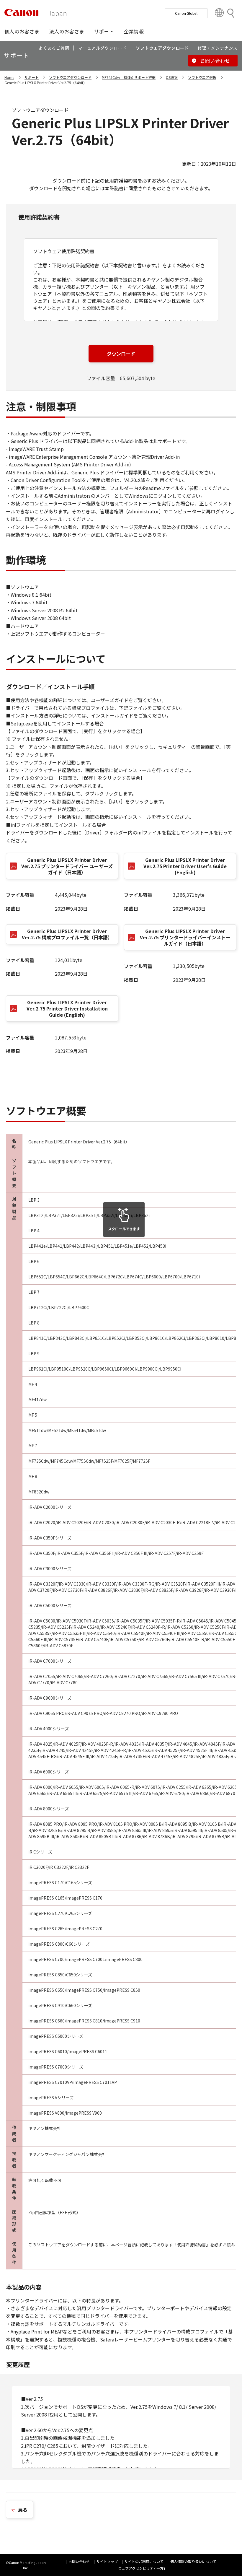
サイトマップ (107, 2561)
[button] (22, 31)
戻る (23, 2510)
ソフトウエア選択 (202, 77)
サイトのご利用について (144, 2561)
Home (9, 77)
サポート (32, 77)
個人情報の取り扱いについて (193, 2561)
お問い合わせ (79, 2561)
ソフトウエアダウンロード (70, 77)
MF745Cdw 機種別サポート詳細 (129, 77)
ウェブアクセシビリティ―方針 (143, 2568)
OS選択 (172, 77)
